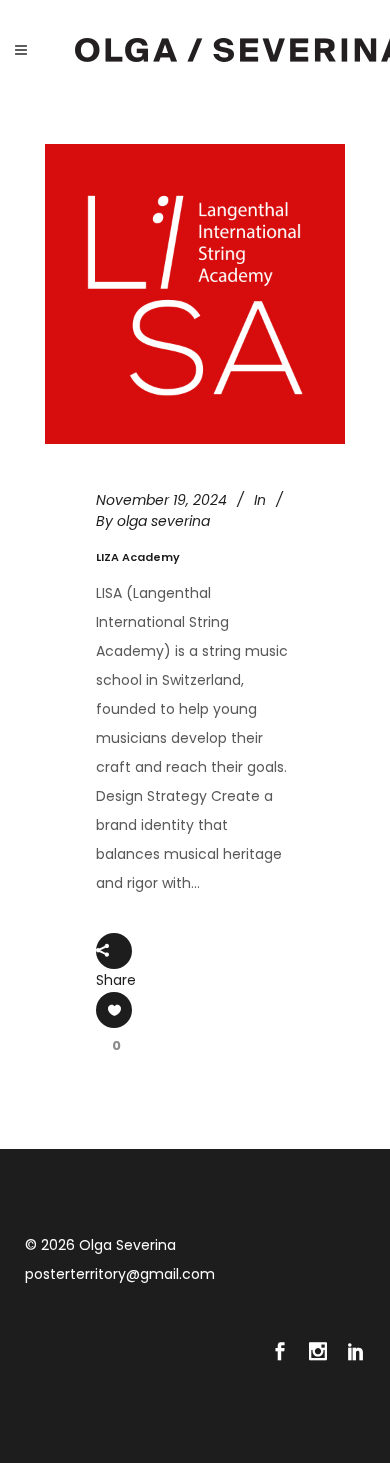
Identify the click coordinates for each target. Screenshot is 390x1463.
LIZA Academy (138, 557)
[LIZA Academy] (195, 294)
